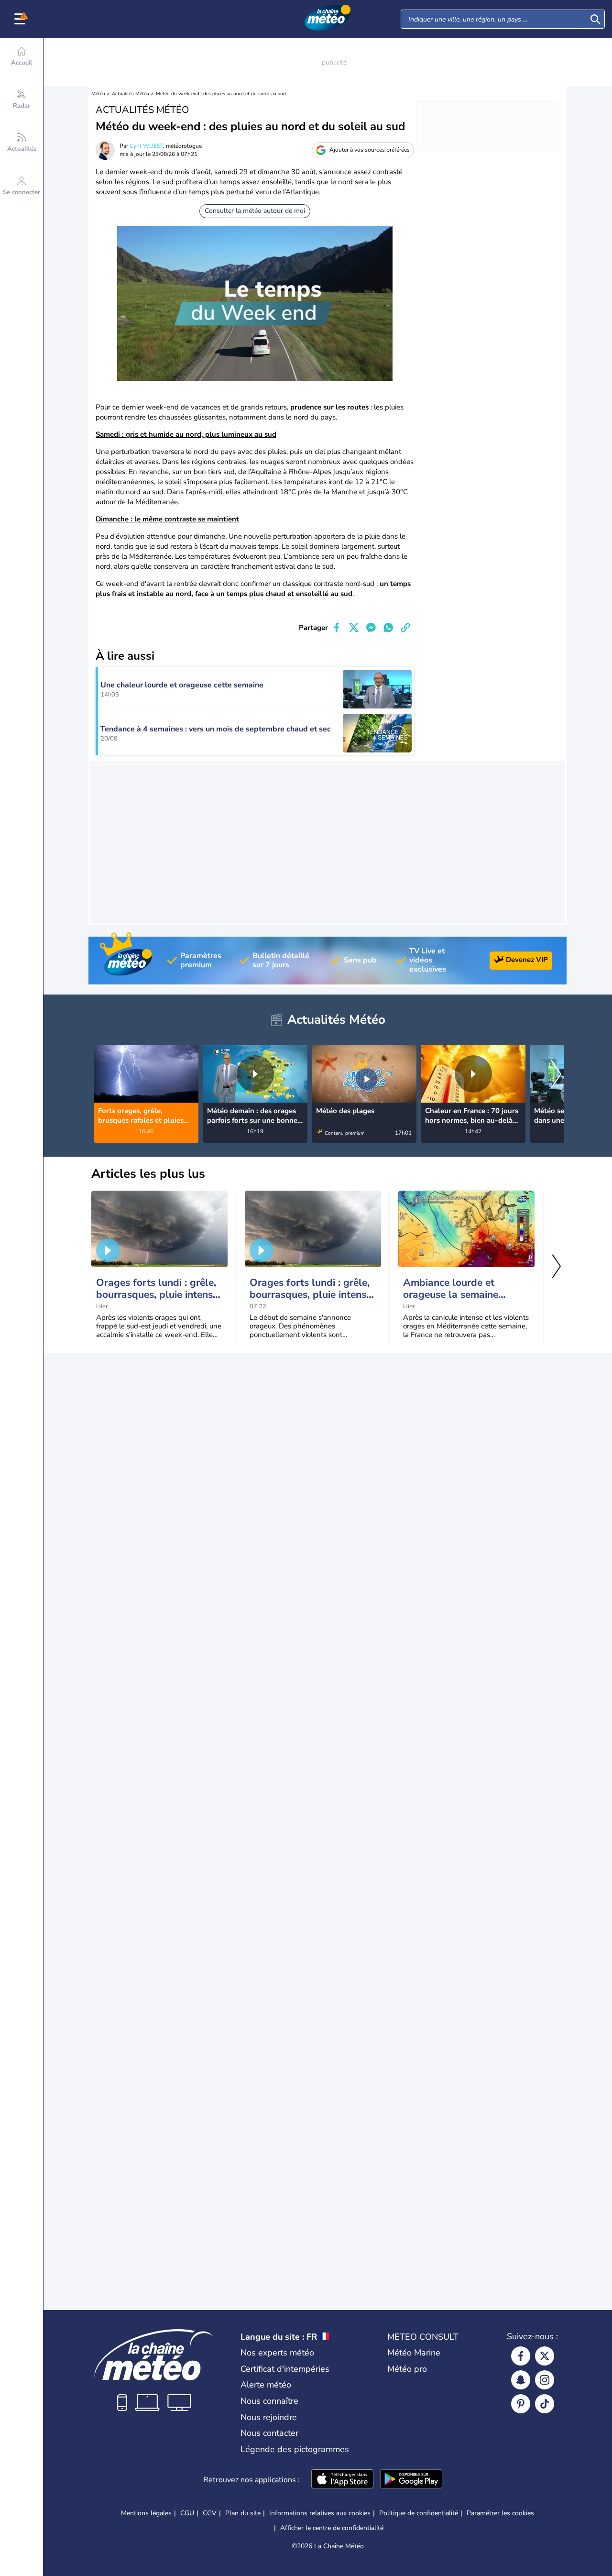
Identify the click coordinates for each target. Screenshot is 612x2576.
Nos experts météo (277, 2353)
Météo (98, 94)
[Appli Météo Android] (411, 2480)
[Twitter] (545, 2356)
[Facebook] (521, 2356)
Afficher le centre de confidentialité (332, 2528)
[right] (556, 1076)
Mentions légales (146, 2513)
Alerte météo (266, 2385)
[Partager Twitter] (354, 628)
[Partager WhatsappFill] (388, 628)
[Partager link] (405, 628)
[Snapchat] (521, 2380)
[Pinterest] (521, 2404)
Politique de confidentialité (419, 2513)
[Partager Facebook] (337, 628)
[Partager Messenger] (371, 628)
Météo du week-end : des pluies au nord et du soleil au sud (221, 94)
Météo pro (407, 2369)
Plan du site (243, 2513)
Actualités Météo (131, 94)
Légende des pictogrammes (295, 2449)
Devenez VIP (527, 960)
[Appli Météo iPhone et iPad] (342, 2480)
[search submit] (595, 19)
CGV (210, 2513)
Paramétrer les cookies (500, 2513)
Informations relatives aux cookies (320, 2513)
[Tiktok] (545, 2404)
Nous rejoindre (269, 2417)
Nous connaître (269, 2401)
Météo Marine (414, 2353)
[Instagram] (545, 2380)
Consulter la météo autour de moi (255, 211)
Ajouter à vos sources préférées (370, 150)
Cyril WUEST (146, 146)
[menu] (22, 19)
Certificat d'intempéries (285, 2369)
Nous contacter (269, 2433)
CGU (187, 2513)
